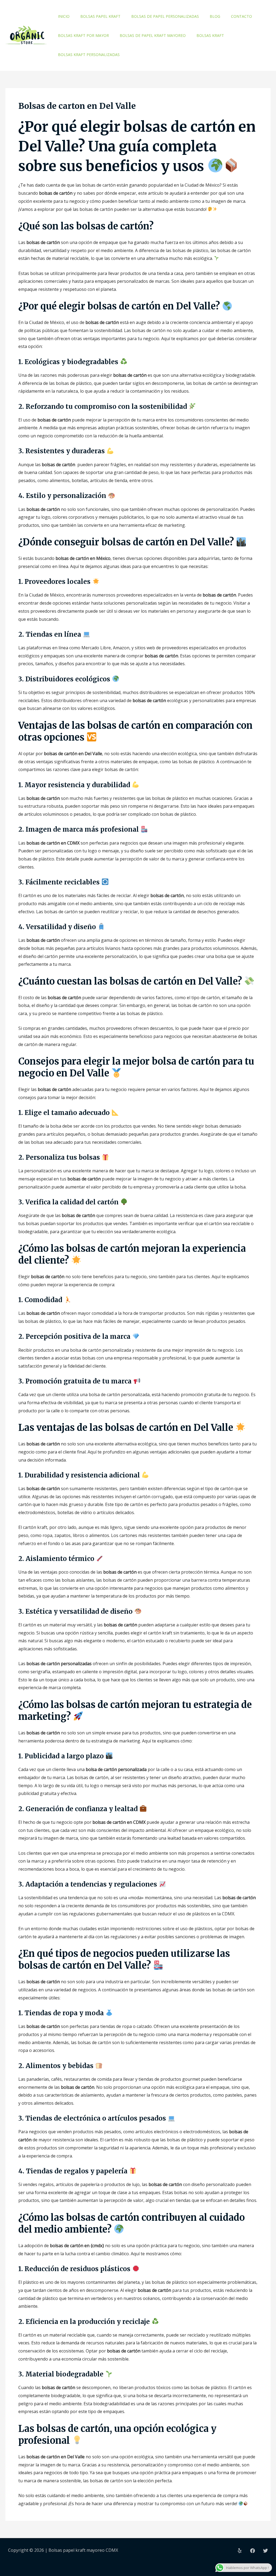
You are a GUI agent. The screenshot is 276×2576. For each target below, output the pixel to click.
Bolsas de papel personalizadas (165, 16)
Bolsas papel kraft (100, 16)
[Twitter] (265, 2551)
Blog (215, 16)
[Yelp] (240, 2551)
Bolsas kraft (210, 35)
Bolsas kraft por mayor (83, 35)
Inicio (64, 16)
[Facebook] (253, 2551)
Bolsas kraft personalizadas (89, 55)
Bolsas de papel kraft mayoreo (153, 35)
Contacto (241, 16)
